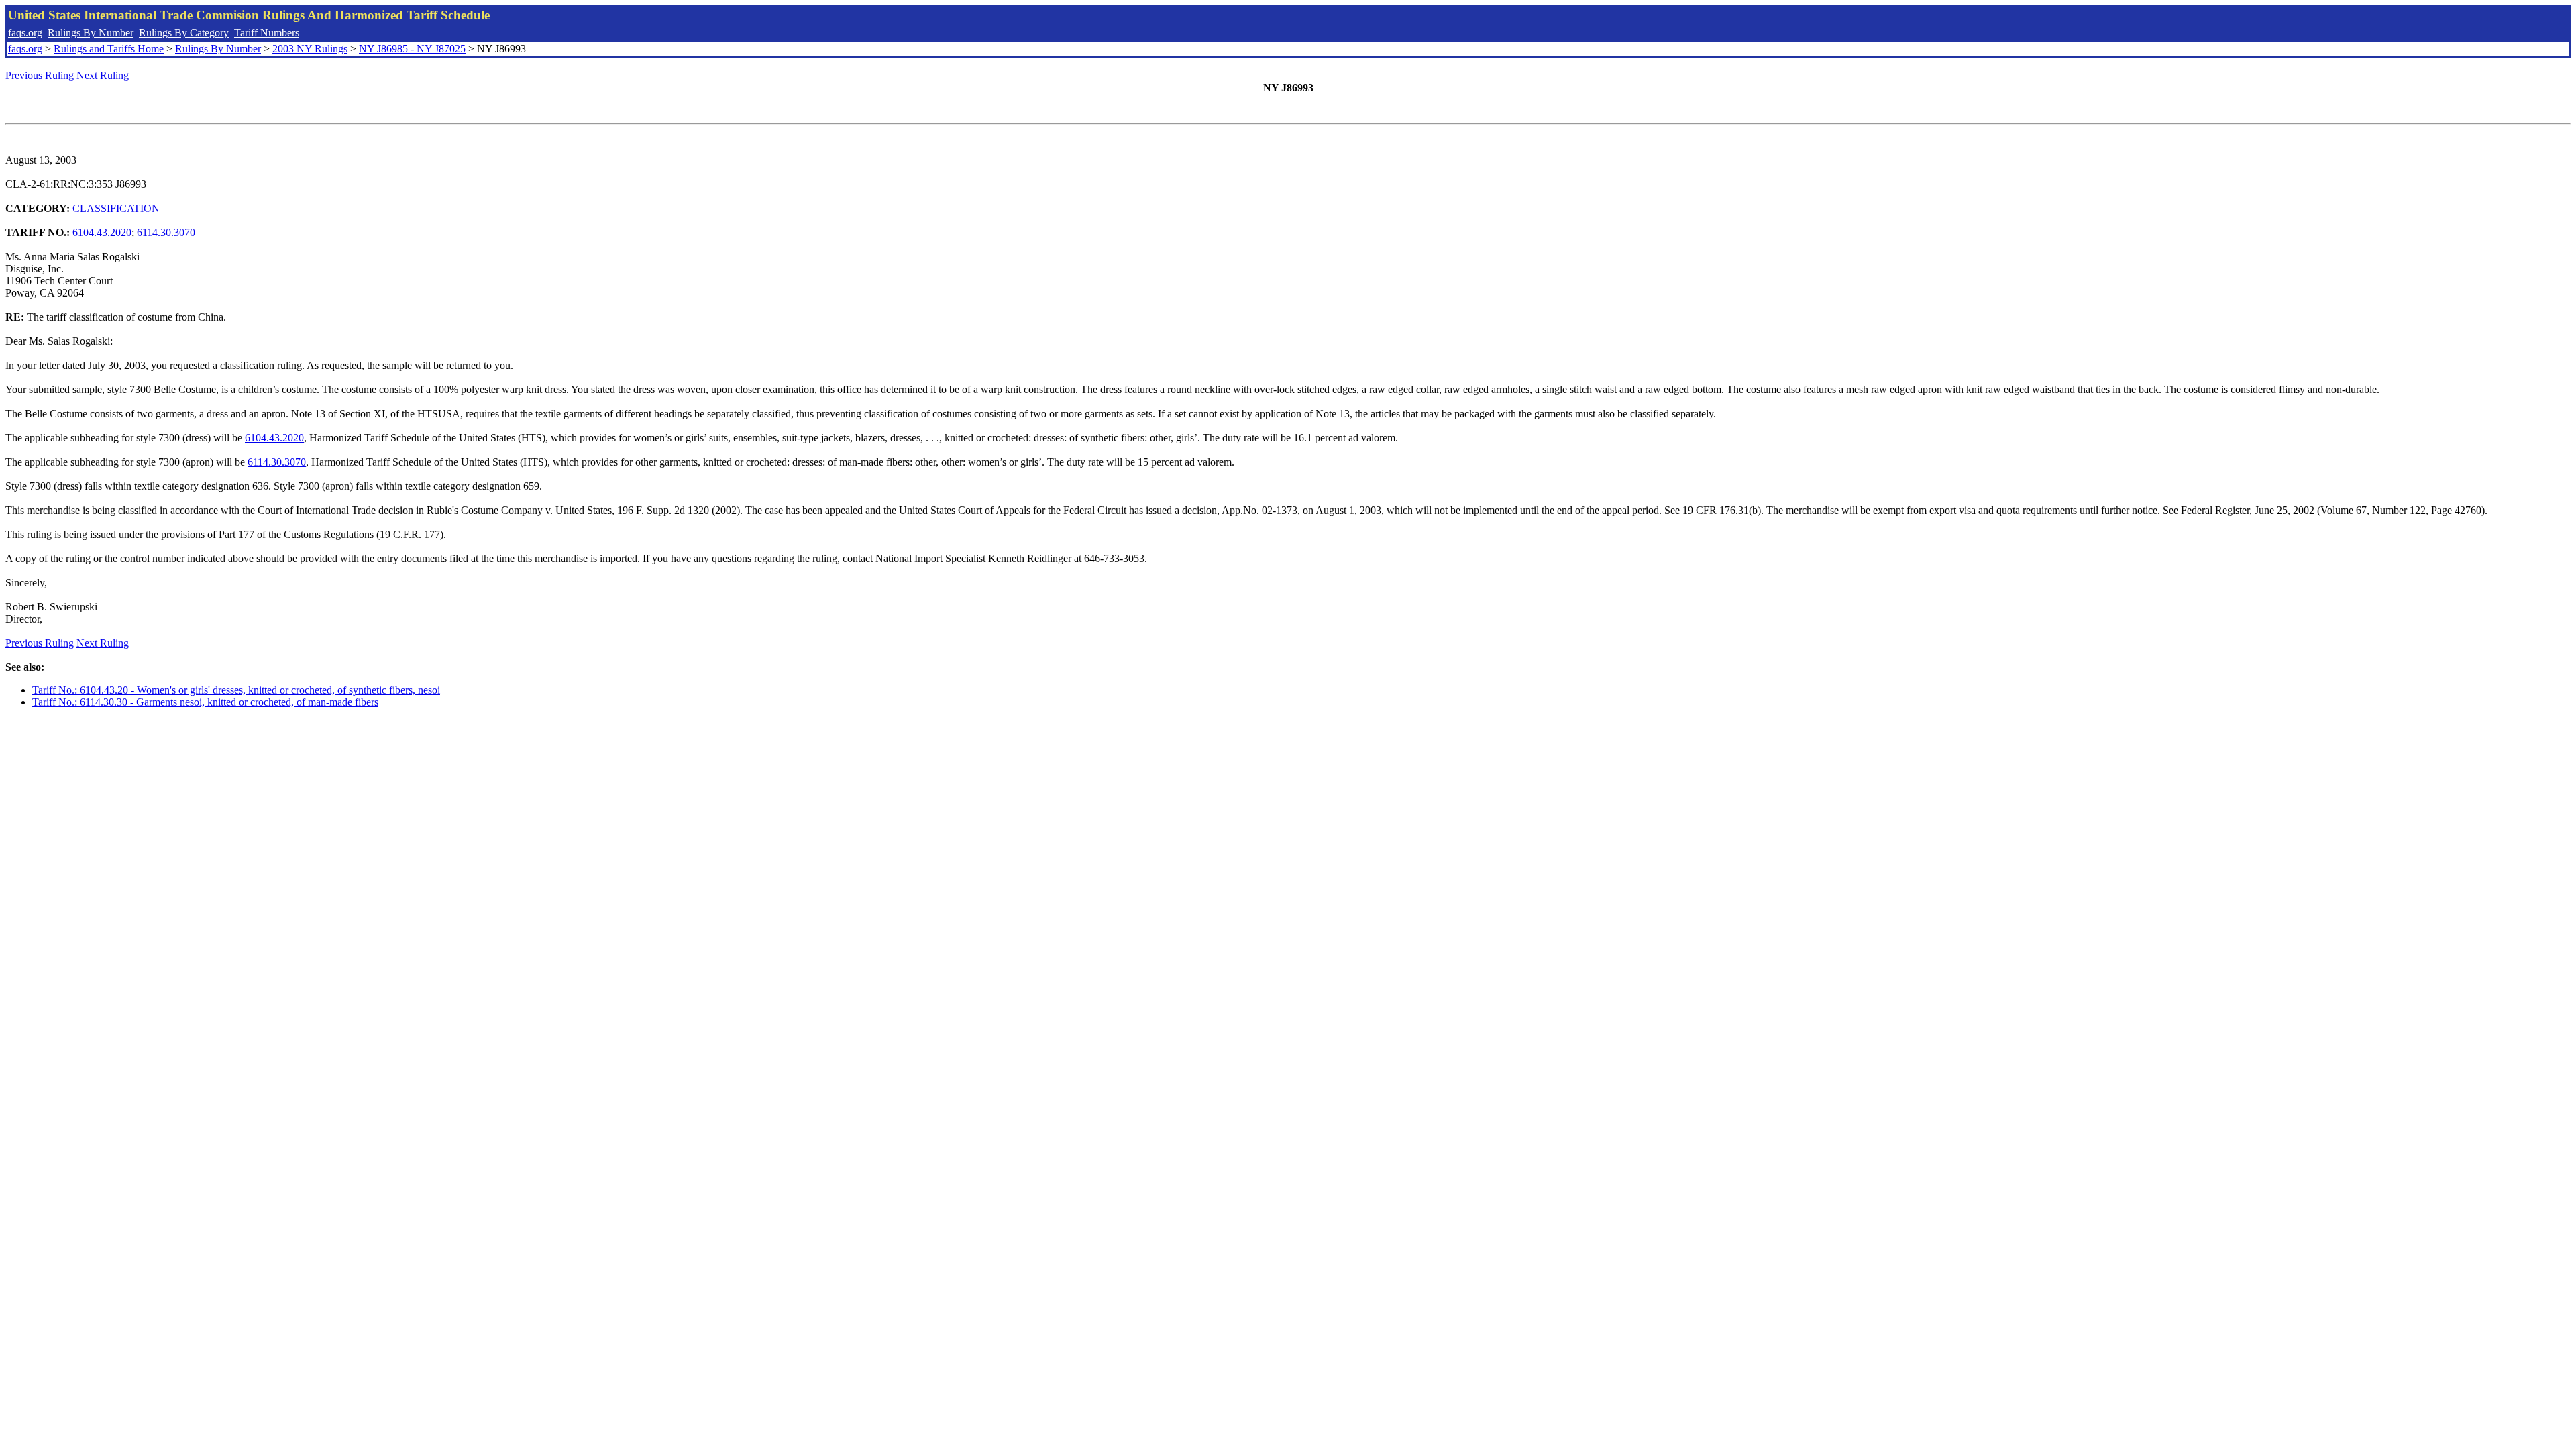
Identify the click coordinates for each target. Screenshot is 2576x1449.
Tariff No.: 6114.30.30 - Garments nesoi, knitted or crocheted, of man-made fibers (205, 702)
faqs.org (25, 33)
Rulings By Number (91, 33)
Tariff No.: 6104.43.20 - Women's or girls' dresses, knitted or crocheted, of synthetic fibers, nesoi (236, 690)
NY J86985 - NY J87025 (412, 49)
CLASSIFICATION (116, 208)
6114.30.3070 (166, 232)
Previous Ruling (40, 75)
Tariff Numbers (267, 33)
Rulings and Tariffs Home (109, 49)
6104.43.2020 (102, 232)
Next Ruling (103, 75)
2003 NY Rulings (310, 49)
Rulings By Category (184, 33)
